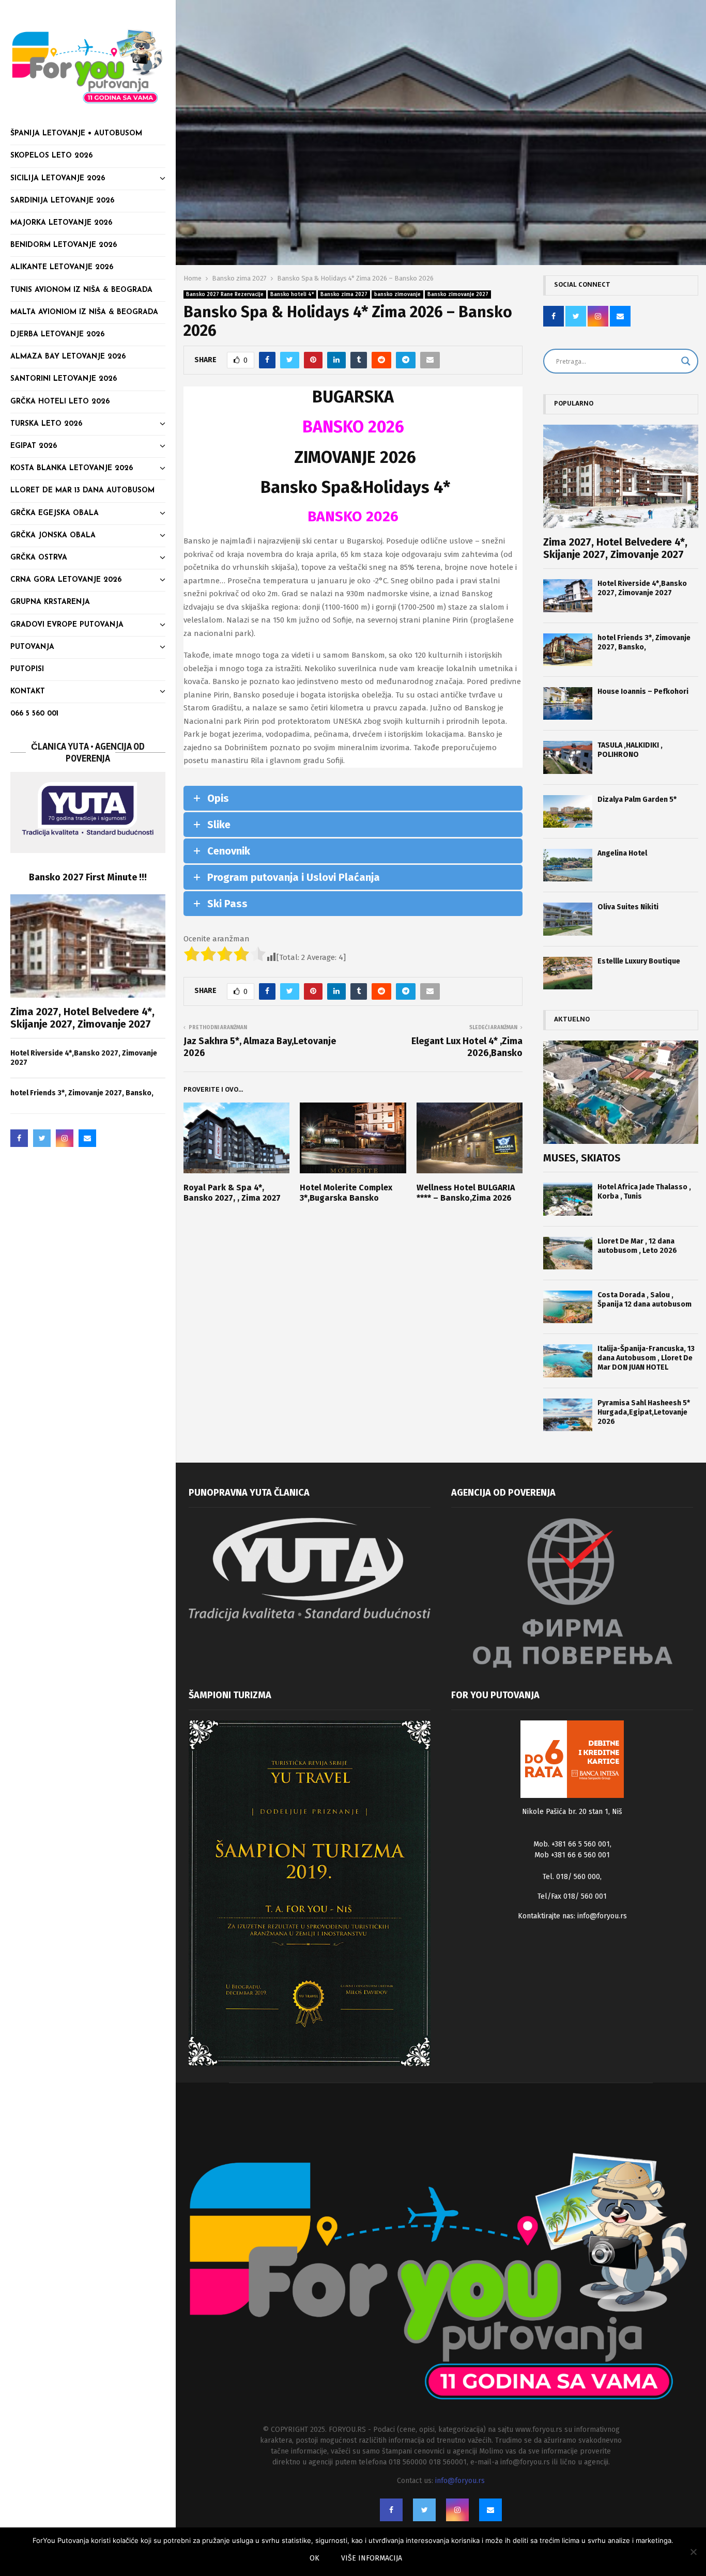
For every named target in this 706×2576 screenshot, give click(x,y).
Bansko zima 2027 (344, 294)
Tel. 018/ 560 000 (571, 1877)
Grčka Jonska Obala (53, 536)
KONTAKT (28, 692)
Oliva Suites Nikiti (628, 907)
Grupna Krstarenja (50, 602)
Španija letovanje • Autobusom (76, 134)
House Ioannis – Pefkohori (643, 692)
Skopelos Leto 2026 (51, 156)
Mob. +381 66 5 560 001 (572, 1844)
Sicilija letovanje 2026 (58, 179)
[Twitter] (42, 1138)
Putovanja (32, 647)
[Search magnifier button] (686, 361)
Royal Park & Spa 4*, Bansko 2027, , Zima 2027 (232, 1193)
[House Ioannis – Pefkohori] (568, 703)
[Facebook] (19, 1138)
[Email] (87, 1138)
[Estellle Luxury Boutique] (568, 973)
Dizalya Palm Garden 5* (637, 800)
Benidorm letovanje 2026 (64, 245)
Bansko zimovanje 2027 (458, 294)
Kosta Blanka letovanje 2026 (72, 468)
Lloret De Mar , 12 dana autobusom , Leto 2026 (637, 1246)
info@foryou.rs (602, 1916)
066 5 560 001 (34, 714)
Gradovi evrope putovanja (67, 625)
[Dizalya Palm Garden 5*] (568, 811)
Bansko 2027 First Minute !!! (88, 877)
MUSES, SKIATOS (582, 1158)
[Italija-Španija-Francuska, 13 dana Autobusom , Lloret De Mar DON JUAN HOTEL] (568, 1361)
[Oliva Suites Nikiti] (568, 919)
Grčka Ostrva (39, 558)
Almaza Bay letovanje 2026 (68, 357)
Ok (314, 2558)
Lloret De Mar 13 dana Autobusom (82, 491)
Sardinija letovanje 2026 (62, 201)
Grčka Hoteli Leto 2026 (60, 402)
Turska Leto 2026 (46, 424)
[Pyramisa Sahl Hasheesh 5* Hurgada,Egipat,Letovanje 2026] (568, 1415)
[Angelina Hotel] (568, 865)
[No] (693, 2552)
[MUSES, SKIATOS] (621, 1092)
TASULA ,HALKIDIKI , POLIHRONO (630, 750)
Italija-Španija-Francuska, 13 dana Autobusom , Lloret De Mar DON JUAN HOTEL (646, 1358)
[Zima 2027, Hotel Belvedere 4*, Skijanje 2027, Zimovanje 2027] (88, 946)
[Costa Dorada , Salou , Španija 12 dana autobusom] (568, 1307)
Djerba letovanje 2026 (57, 335)
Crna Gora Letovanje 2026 (66, 580)
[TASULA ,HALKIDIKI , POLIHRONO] (568, 757)
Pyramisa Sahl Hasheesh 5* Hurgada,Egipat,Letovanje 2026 (644, 1412)
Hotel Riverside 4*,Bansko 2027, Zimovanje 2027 (642, 588)
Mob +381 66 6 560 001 (572, 1855)
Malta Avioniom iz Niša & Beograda (84, 312)
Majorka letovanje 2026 (61, 223)
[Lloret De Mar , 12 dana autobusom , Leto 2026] (568, 1253)
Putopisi (27, 669)
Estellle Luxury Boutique (639, 961)
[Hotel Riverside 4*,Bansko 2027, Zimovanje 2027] (568, 595)
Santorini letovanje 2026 (64, 379)
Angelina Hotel (622, 853)
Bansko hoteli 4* (292, 294)
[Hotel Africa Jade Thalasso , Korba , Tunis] (568, 1199)
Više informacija (372, 2558)
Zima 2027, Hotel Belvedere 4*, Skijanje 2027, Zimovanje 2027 (82, 1018)
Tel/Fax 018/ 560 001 (572, 1896)
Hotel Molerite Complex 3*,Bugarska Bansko (346, 1193)
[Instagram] (65, 1138)
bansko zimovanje (397, 294)
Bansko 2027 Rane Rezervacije (225, 294)
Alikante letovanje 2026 (62, 267)
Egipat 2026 (34, 446)
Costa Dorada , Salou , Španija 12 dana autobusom (644, 1300)
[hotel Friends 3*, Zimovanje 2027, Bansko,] (568, 650)
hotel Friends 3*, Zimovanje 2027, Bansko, (82, 1093)
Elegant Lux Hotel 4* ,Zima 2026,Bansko (467, 1047)
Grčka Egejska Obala (55, 513)
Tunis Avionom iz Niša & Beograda (81, 290)
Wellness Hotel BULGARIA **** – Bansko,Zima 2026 (466, 1193)
